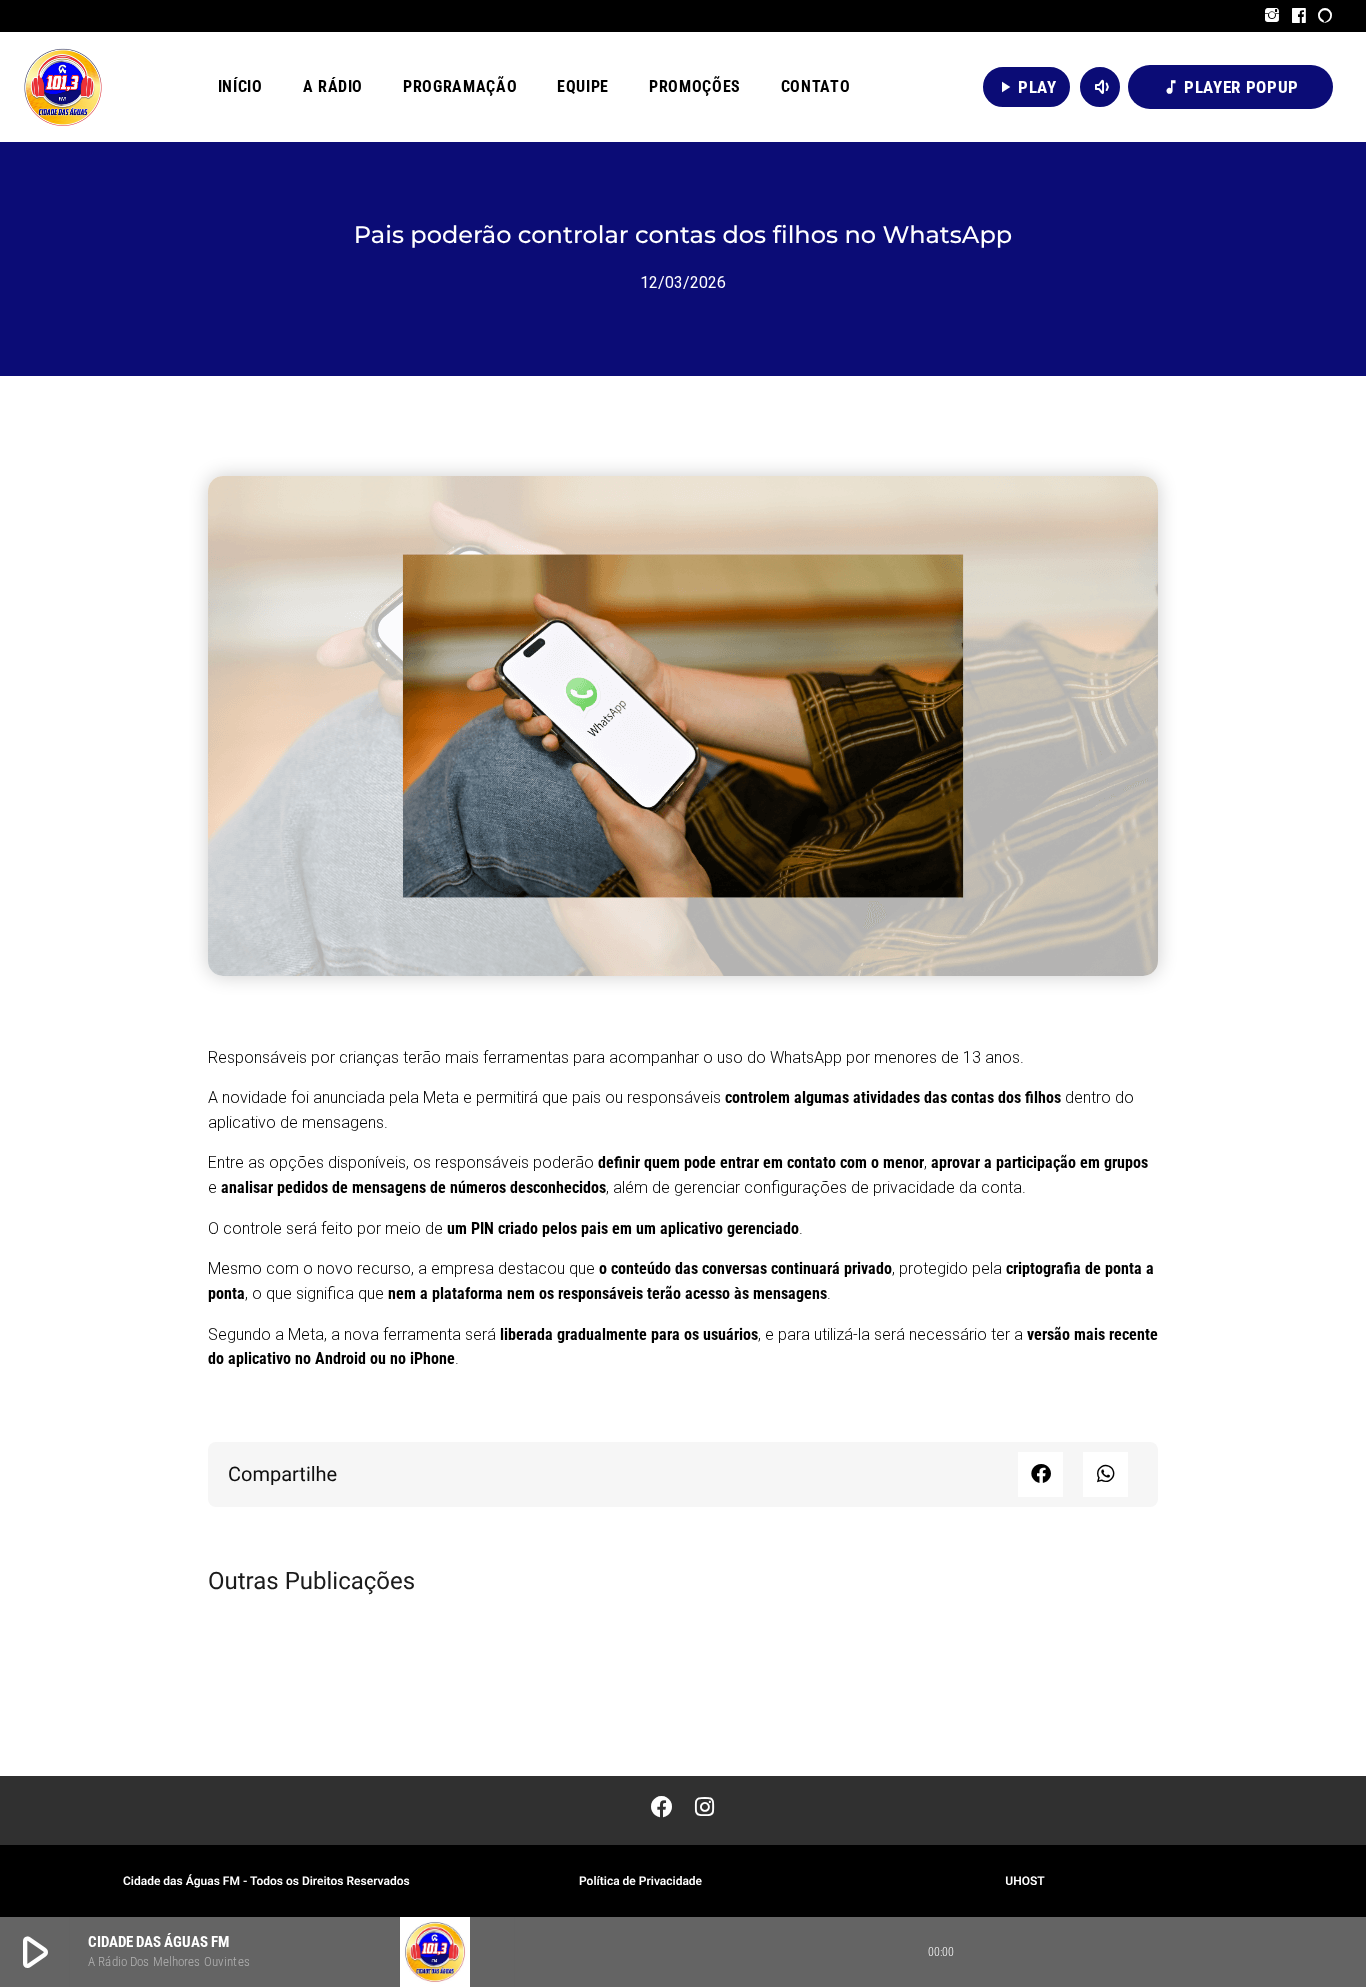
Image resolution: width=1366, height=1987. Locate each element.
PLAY (1026, 87)
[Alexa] (1325, 16)
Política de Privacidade (640, 1881)
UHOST (1024, 1881)
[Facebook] (1299, 16)
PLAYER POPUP (1230, 87)
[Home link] (63, 87)
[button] (1040, 1474)
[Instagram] (1272, 16)
